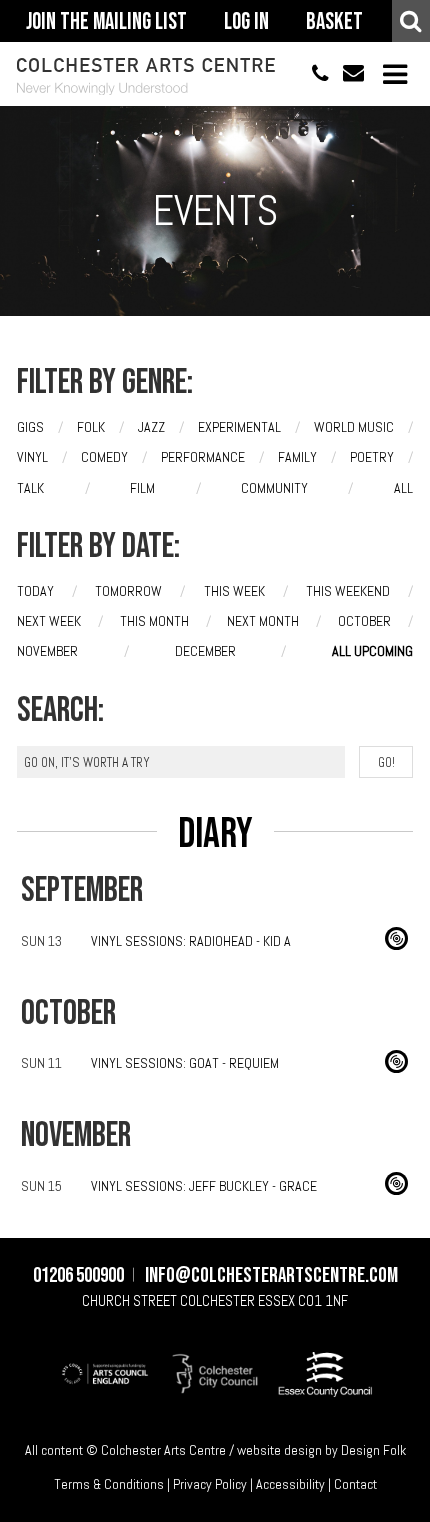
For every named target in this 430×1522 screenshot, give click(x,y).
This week (234, 591)
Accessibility (290, 1484)
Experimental (239, 427)
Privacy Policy (210, 1484)
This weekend (348, 591)
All (403, 488)
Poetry (372, 457)
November (47, 651)
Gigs (30, 427)
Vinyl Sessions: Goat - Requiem (185, 1063)
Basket (334, 22)
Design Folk (373, 1450)
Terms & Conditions (109, 1484)
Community (274, 488)
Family (297, 457)
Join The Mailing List (106, 22)
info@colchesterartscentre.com (346, 74)
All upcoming (372, 651)
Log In (246, 22)
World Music (354, 427)
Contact (355, 1484)
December (205, 651)
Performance (203, 457)
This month (154, 621)
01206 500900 (311, 74)
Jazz (151, 427)
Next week (49, 621)
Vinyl (32, 457)
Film (142, 488)
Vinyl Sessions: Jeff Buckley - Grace (204, 1186)
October (364, 621)
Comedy (104, 457)
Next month (263, 621)
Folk (91, 427)
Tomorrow (128, 591)
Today (35, 591)
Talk (30, 488)
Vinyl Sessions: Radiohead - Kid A (191, 941)
